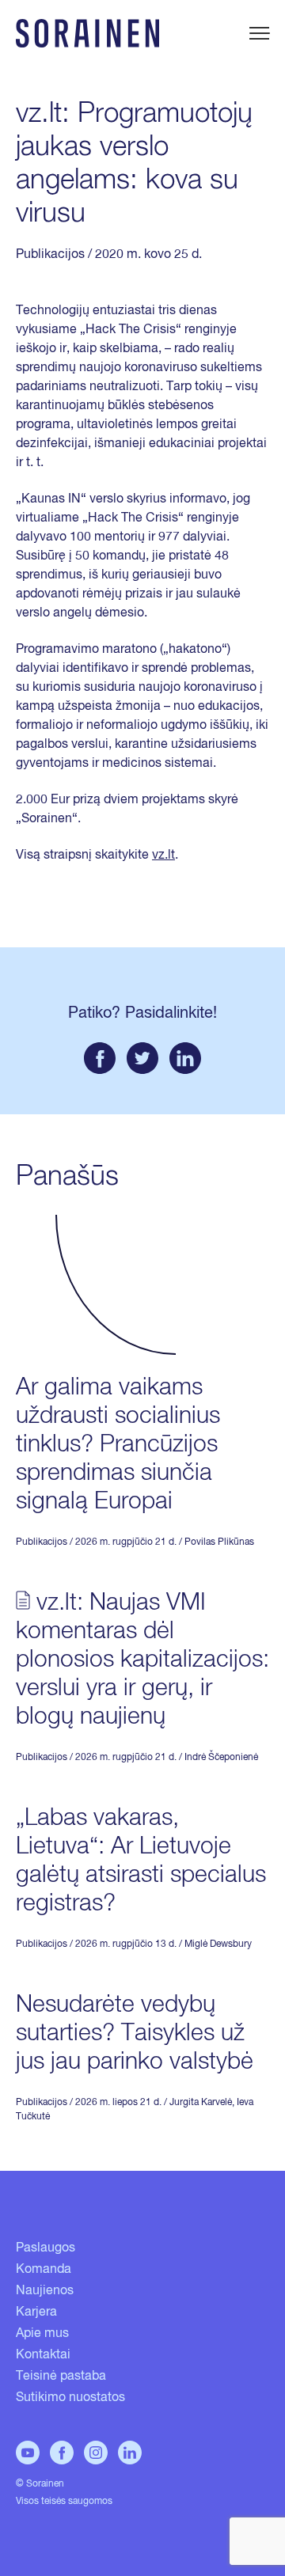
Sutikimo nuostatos (70, 2398)
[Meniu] (259, 33)
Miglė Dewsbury (218, 1944)
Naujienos (45, 2291)
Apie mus (42, 2334)
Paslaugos (46, 2248)
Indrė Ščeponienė (221, 1758)
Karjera (36, 2312)
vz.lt (163, 856)
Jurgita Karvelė (201, 2103)
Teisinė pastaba (61, 2377)
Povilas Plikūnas (219, 1542)
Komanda (44, 2270)
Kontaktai (43, 2355)
